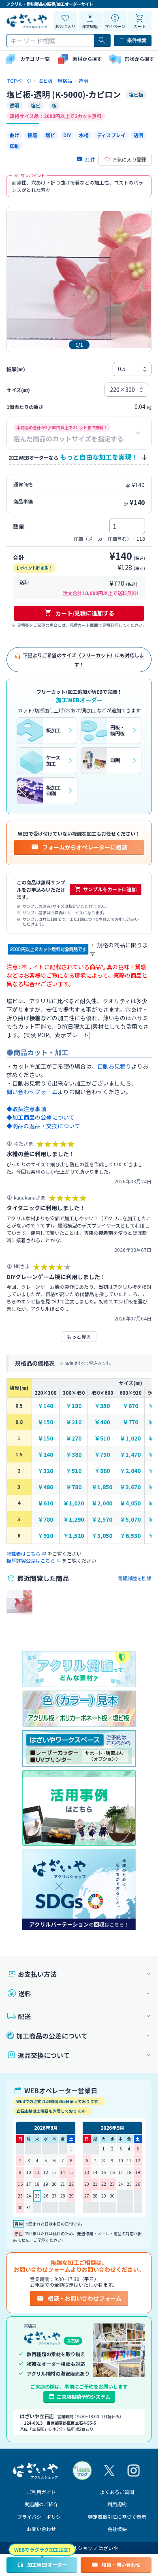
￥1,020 (130, 1438)
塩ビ (50, 135)
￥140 (45, 1406)
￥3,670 (130, 1487)
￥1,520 (74, 1536)
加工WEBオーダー (47, 2564)
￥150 (45, 1422)
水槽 (84, 135)
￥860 (102, 1471)
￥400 (102, 1422)
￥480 (45, 1487)
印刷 (15, 146)
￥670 (130, 1406)
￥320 (45, 1471)
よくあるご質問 (117, 2492)
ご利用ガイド (41, 2492)
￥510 (102, 1438)
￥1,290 (74, 1519)
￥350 (102, 1406)
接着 (32, 135)
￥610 (45, 1503)
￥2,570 (102, 1519)
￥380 (74, 1455)
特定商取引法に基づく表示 (117, 2517)
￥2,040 (130, 1471)
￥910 (45, 1536)
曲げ (15, 135)
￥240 (45, 1455)
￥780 (74, 1487)
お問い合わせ (41, 2529)
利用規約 (117, 2504)
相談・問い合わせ (121, 2564)
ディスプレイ (111, 135)
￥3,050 (102, 1536)
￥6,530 (130, 1536)
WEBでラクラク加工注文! (42, 2549)
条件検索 (137, 40)
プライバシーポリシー (41, 2517)
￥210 (74, 1422)
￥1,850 (102, 1487)
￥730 (102, 1455)
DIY (67, 135)
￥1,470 (130, 1455)
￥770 (130, 1422)
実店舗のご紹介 (41, 2504)
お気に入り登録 (129, 159)
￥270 (74, 1438)
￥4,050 (130, 1503)
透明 (139, 135)
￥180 (74, 1406)
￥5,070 (130, 1519)
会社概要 (117, 2529)
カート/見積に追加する (85, 613)
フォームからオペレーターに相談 (85, 847)
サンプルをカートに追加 (110, 889)
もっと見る (79, 1336)
